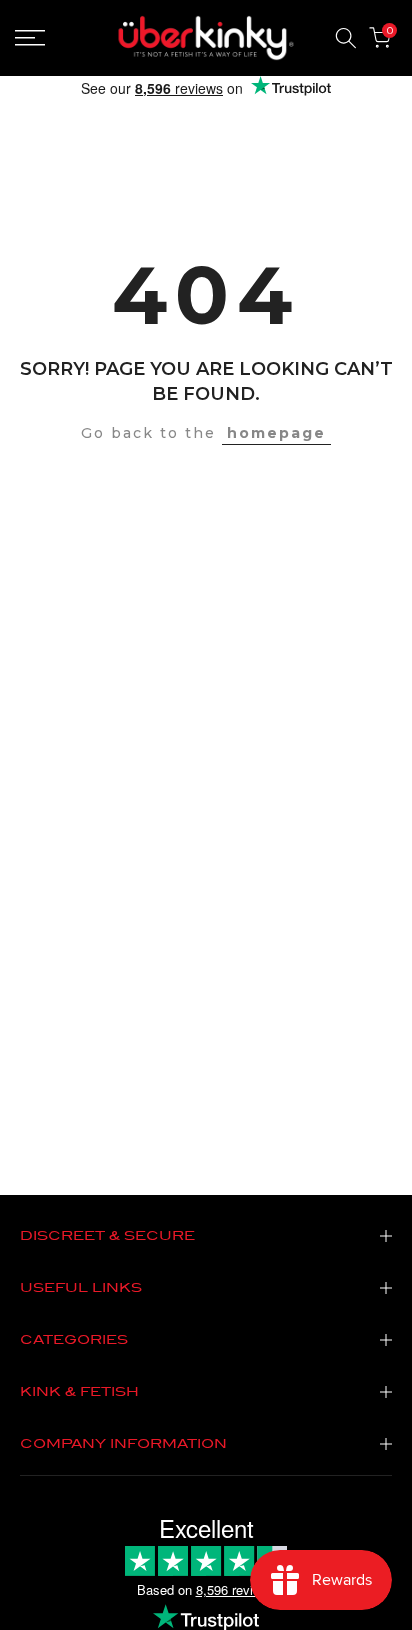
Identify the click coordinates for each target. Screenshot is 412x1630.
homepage (276, 433)
